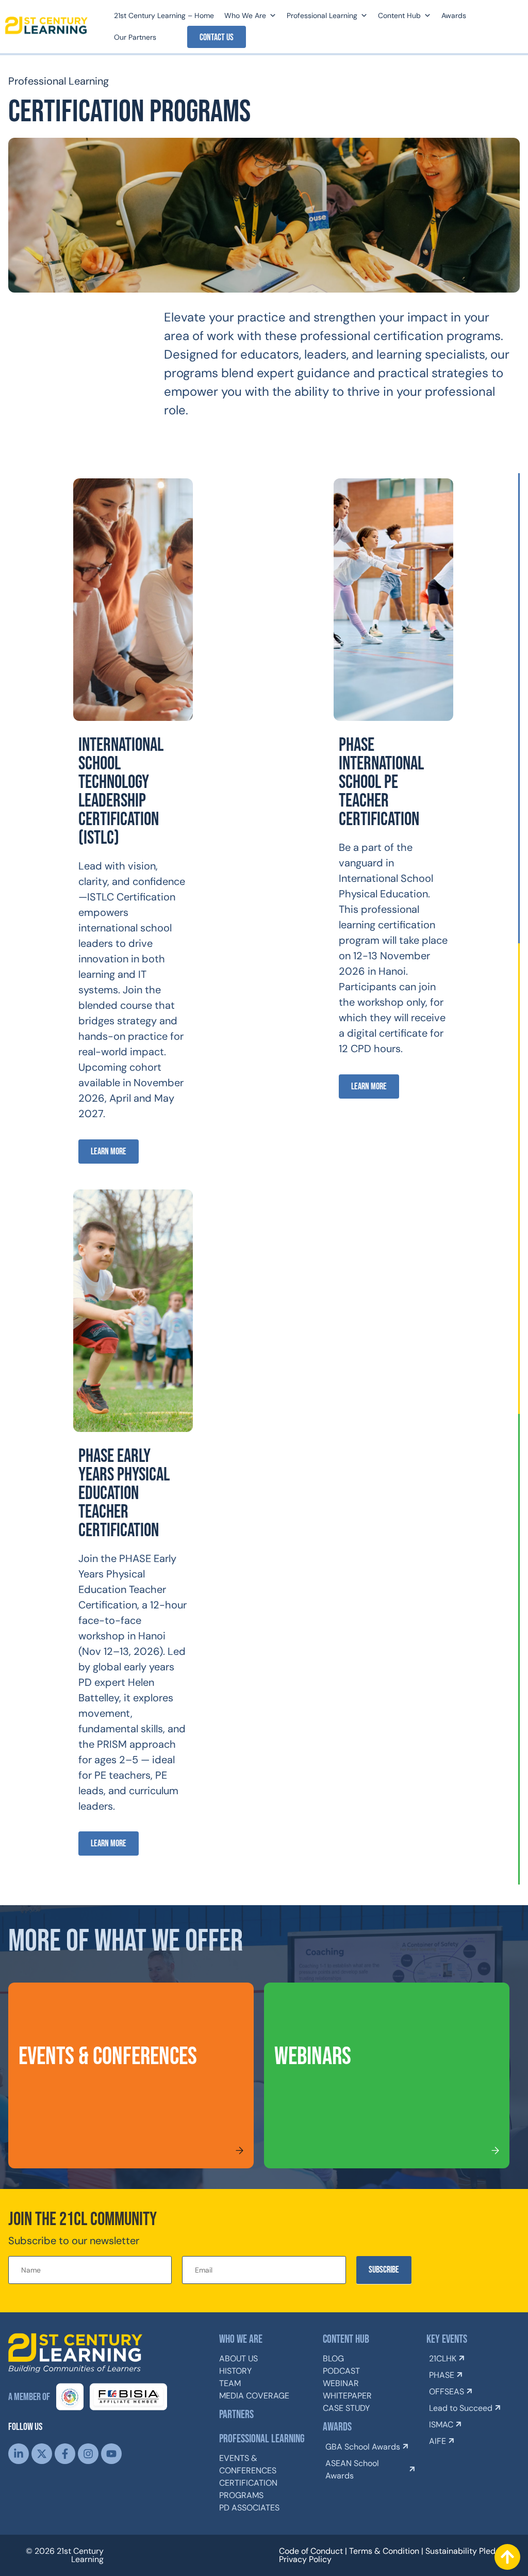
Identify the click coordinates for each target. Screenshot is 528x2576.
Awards (454, 15)
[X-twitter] (42, 2454)
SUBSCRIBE (384, 2270)
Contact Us (217, 37)
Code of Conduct (311, 2551)
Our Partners (135, 37)
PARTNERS (236, 2415)
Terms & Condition (384, 2551)
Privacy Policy (305, 2559)
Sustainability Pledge (465, 2551)
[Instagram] (88, 2454)
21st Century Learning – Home (164, 15)
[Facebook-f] (65, 2454)
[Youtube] (111, 2454)
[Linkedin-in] (19, 2454)
